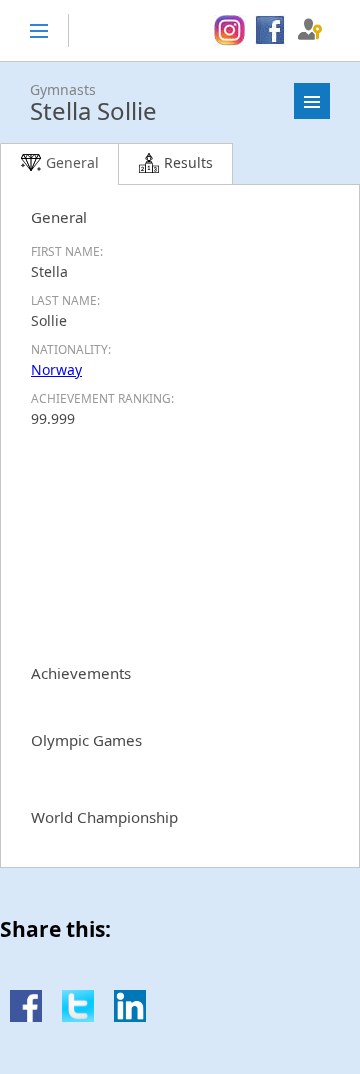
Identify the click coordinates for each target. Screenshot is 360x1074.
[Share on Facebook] (26, 1016)
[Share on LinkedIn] (130, 1016)
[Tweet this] (78, 1016)
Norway (56, 369)
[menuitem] (229, 31)
